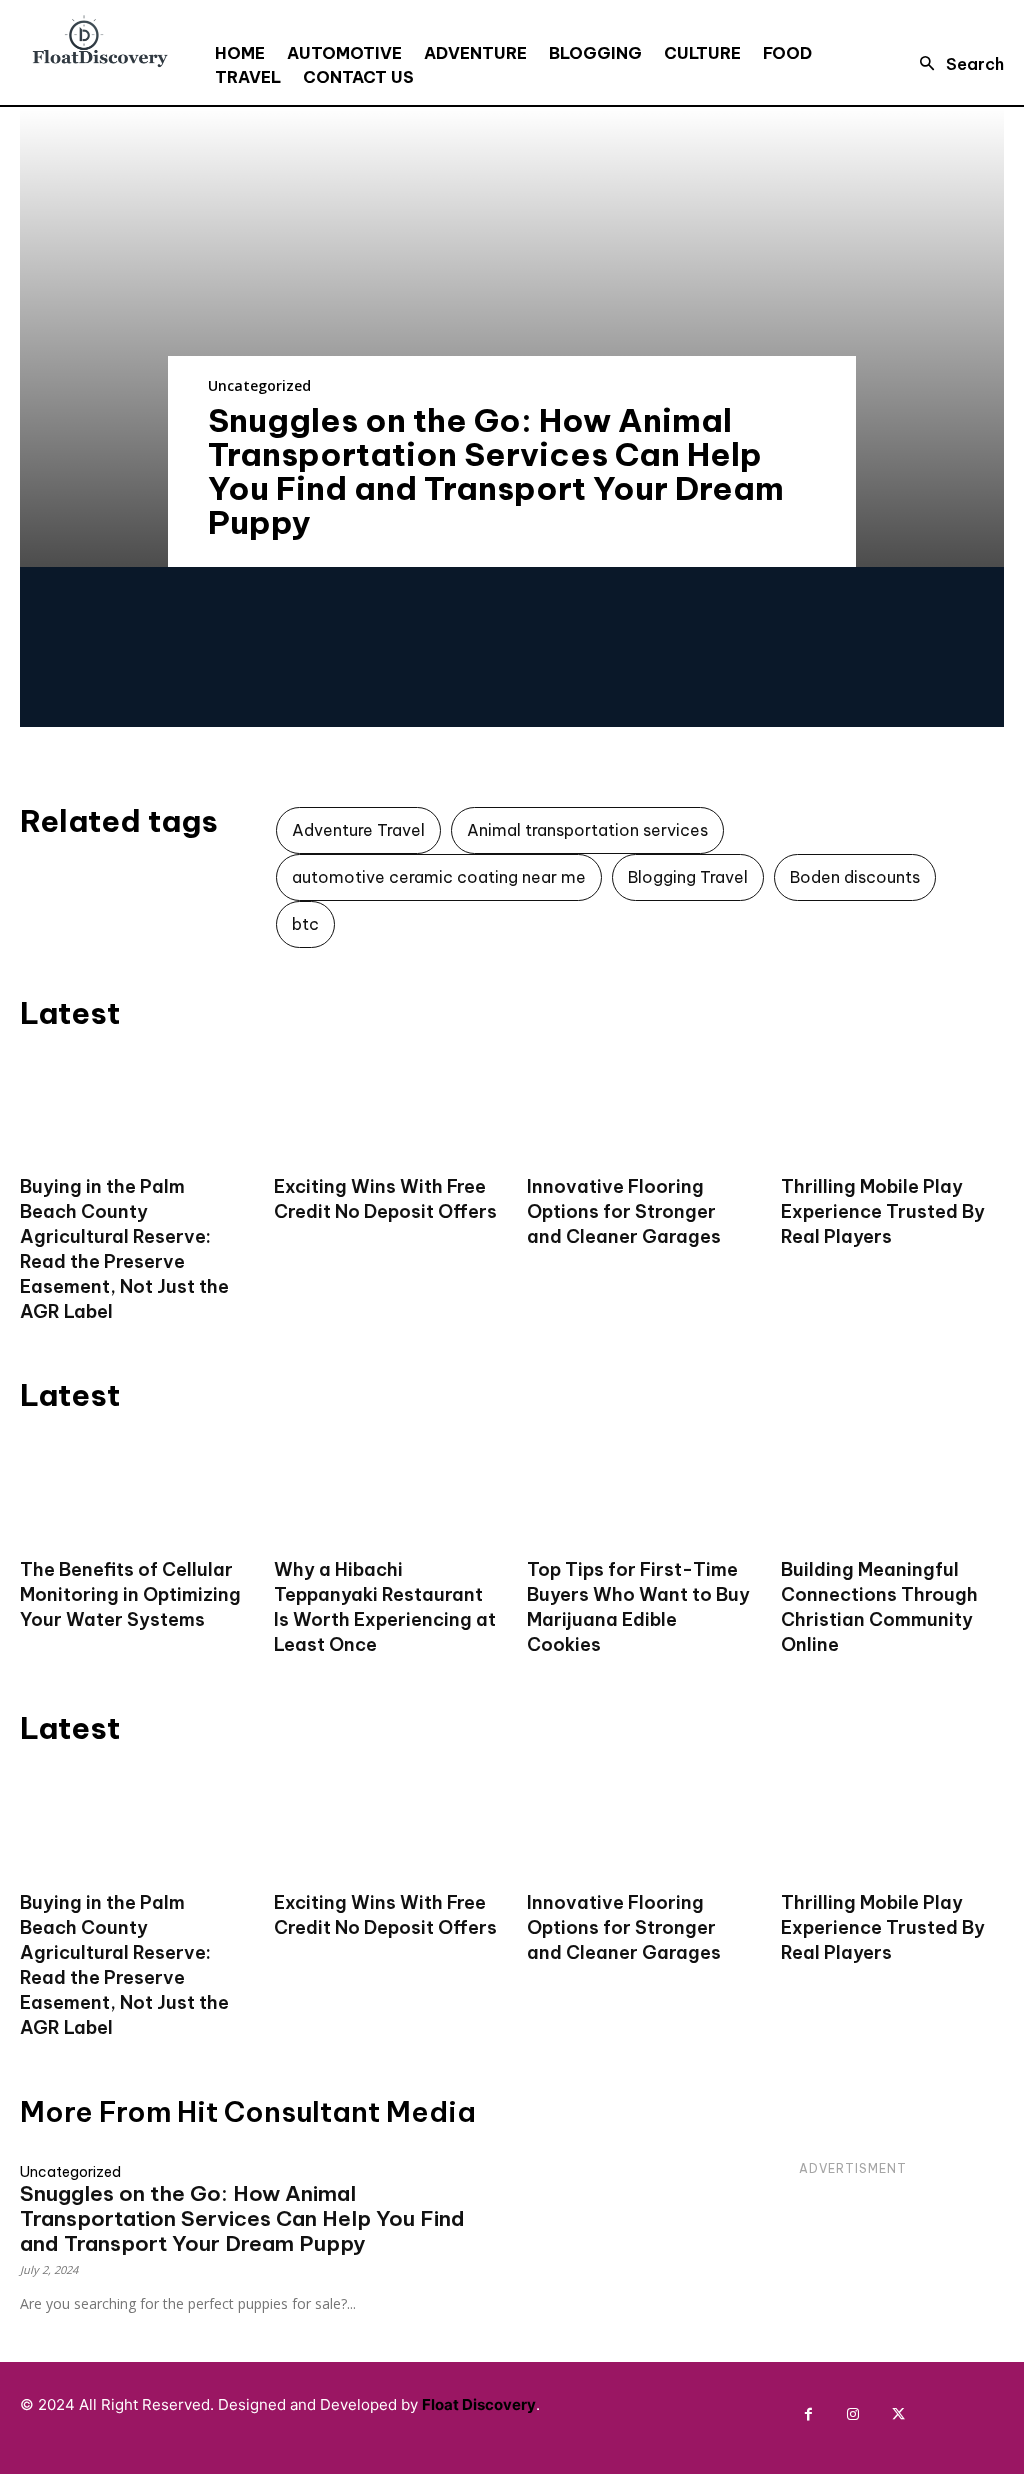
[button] (956, 64)
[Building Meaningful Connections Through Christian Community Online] (893, 1488)
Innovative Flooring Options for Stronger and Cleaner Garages (624, 1211)
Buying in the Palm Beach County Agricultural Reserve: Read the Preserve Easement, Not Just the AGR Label (124, 1249)
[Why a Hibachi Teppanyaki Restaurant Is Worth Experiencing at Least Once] (386, 1488)
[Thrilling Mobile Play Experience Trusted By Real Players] (893, 1106)
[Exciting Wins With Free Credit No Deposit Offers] (386, 1106)
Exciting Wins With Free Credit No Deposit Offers (385, 1199)
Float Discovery (479, 2404)
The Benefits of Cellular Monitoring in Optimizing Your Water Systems (130, 1594)
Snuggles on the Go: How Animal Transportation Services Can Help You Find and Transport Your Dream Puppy (496, 471)
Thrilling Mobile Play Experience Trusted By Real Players (883, 1211)
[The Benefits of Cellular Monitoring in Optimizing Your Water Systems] (132, 1488)
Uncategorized (259, 385)
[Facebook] (808, 2414)
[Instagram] (853, 2414)
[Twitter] (898, 2414)
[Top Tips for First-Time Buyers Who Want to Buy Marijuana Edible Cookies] (639, 1488)
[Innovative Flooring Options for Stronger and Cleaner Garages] (639, 1106)
